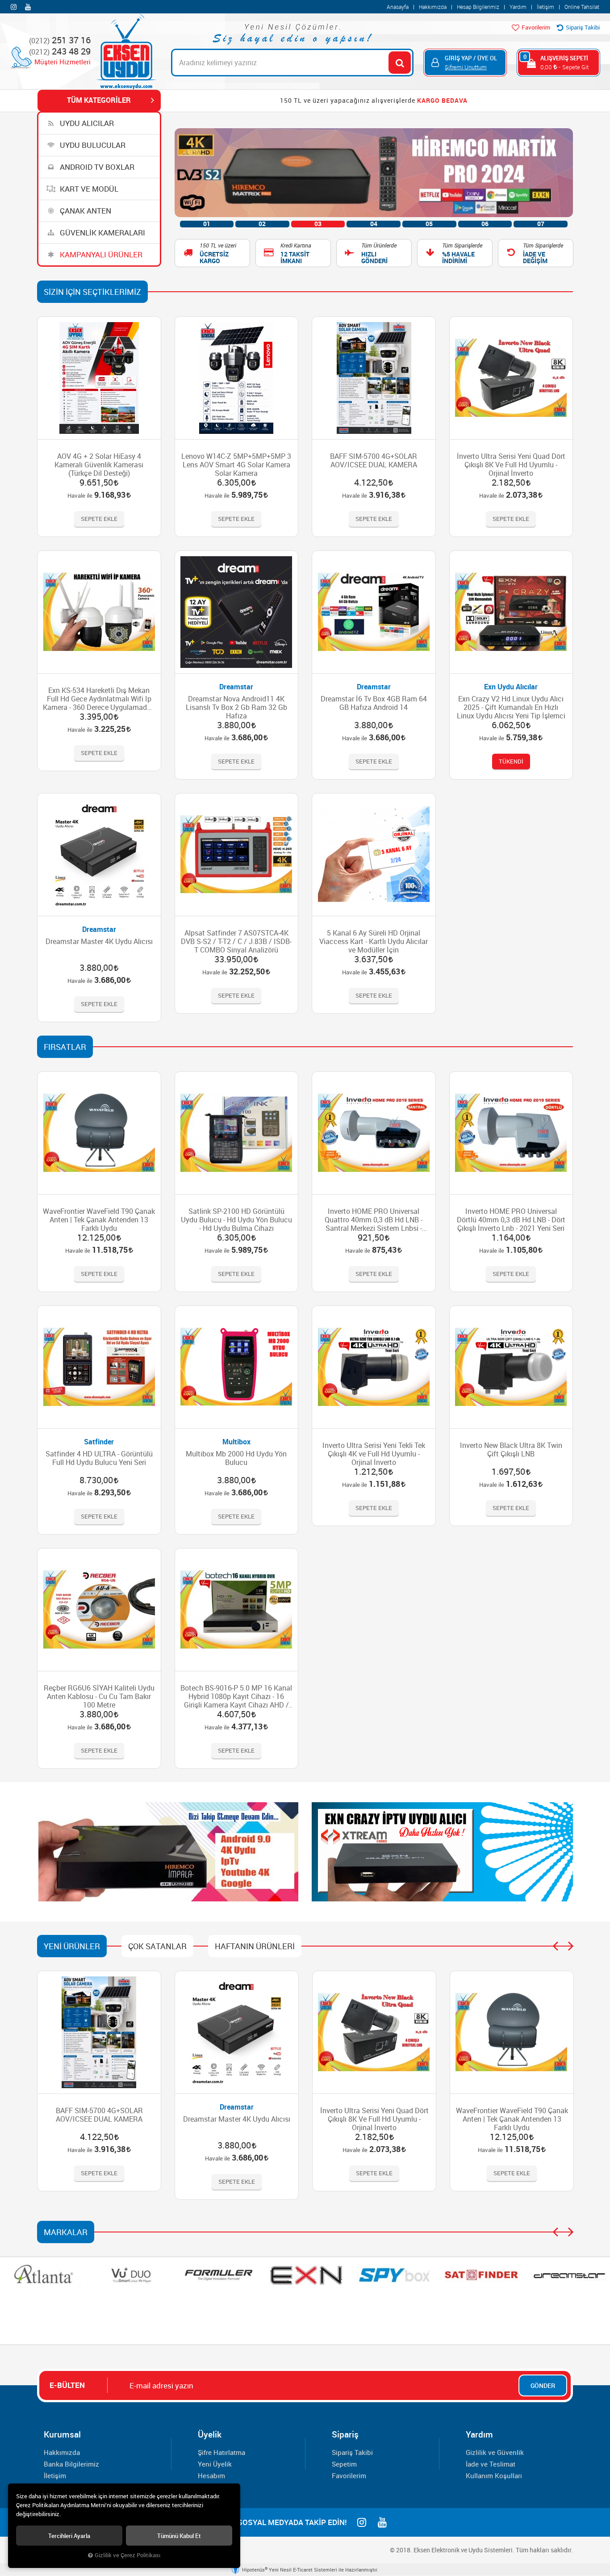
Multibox (236, 1442)
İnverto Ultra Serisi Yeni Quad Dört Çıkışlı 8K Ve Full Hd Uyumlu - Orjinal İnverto (511, 465)
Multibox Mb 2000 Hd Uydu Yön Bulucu (236, 1458)
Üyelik (210, 2434)
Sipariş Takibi (582, 27)
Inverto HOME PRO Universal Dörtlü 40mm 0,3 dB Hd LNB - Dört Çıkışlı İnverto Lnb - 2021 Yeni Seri (511, 1220)
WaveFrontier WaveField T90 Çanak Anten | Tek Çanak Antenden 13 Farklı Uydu (99, 1220)
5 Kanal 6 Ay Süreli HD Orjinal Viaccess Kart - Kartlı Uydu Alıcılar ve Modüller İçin (374, 942)
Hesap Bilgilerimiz (478, 7)
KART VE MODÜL (88, 189)
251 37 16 (60, 40)
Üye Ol (487, 58)
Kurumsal (62, 2434)
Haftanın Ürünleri (255, 1946)
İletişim (545, 7)
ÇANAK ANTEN (85, 211)
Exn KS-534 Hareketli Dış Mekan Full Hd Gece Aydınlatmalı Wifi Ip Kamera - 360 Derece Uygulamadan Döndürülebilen (99, 699)
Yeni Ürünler (72, 1946)
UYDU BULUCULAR (92, 145)
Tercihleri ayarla (69, 2536)
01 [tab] (207, 224)
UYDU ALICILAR (86, 123)
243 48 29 (60, 52)
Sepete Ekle (99, 519)
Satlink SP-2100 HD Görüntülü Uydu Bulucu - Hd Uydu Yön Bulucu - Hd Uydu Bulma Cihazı (236, 1220)
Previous (555, 1946)
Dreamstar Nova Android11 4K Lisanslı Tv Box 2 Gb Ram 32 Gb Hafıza (236, 707)
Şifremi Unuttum (466, 67)
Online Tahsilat (582, 7)
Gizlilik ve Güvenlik (495, 2452)
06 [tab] (485, 224)
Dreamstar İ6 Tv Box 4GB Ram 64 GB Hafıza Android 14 (374, 703)
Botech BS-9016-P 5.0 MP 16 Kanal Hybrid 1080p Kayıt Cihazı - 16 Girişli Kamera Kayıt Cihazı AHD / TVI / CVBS (236, 1697)
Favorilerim (535, 27)
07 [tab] (541, 224)
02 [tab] (262, 224)
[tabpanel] (374, 173)
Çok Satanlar (157, 1946)
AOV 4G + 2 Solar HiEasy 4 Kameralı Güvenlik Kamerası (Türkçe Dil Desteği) (99, 465)
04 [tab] (374, 224)
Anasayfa (398, 7)
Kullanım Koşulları (494, 2475)
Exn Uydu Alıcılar (511, 687)
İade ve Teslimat (491, 2464)
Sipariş (345, 2434)
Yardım (518, 7)
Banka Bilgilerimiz (71, 2464)
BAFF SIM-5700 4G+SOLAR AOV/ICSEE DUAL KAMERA (374, 461)
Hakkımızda (433, 7)
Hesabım (211, 2475)
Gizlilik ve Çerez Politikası (127, 2555)
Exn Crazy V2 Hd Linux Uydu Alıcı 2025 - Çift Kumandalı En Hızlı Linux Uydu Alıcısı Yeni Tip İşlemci (511, 707)
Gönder (543, 2385)
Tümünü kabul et (179, 2536)
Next (571, 1946)
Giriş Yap (458, 58)
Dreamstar (236, 687)
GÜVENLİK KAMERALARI (102, 233)
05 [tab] (429, 224)
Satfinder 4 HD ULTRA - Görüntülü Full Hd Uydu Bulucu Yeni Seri (99, 1458)
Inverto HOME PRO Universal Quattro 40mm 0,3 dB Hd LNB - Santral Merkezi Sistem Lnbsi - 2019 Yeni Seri (374, 1220)
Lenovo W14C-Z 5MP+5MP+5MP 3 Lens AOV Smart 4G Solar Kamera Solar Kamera (236, 465)
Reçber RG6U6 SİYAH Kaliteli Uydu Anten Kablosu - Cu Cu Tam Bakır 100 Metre (99, 1697)
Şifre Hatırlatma (221, 2452)
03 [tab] (318, 224)
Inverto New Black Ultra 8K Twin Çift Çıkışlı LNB (511, 1450)
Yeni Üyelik (215, 2464)
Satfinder (99, 1442)
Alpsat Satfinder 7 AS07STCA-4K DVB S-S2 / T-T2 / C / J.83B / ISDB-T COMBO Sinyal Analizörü (236, 942)
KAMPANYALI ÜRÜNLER (100, 254)
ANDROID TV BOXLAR (96, 167)
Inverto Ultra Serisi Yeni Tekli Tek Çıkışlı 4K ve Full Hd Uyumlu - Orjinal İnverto (374, 1454)
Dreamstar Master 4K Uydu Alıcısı (99, 942)
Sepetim (344, 2464)
